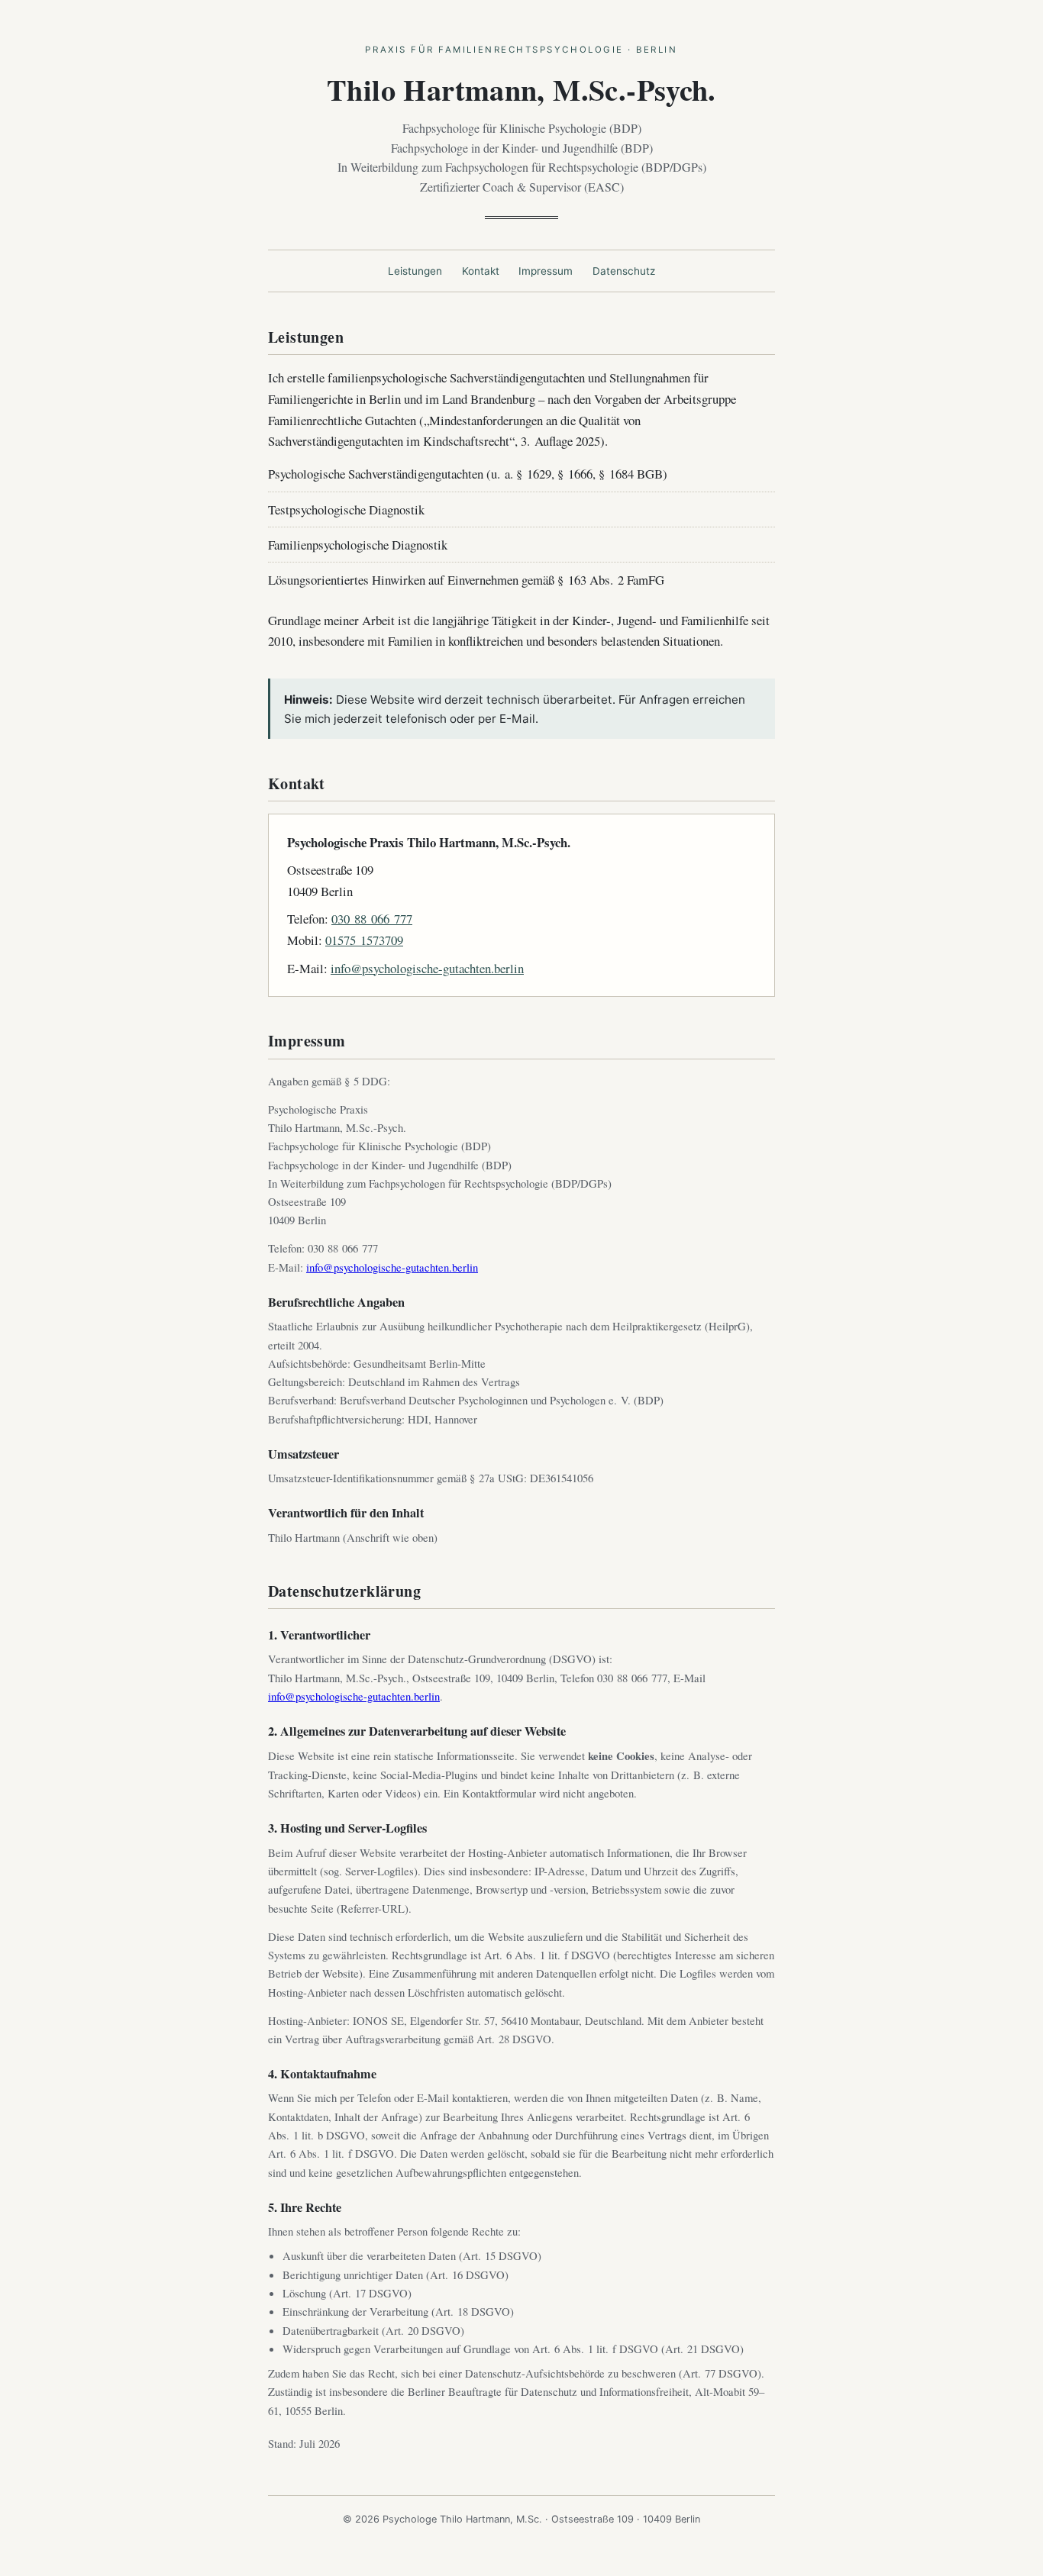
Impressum (546, 271)
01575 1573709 (364, 940)
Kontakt (481, 271)
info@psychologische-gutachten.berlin (427, 968)
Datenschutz (624, 271)
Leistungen (415, 271)
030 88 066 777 (372, 919)
